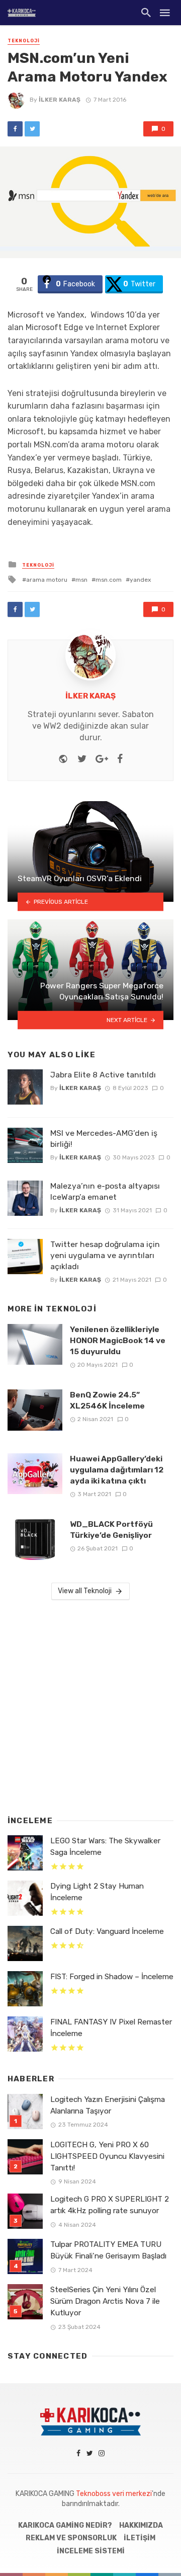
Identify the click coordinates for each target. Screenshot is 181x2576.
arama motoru (47, 580)
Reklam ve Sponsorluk (71, 2538)
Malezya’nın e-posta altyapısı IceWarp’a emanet (105, 1191)
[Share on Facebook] (15, 129)
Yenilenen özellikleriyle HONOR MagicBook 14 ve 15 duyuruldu (118, 1340)
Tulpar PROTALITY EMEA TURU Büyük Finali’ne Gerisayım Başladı (108, 2250)
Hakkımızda (141, 2525)
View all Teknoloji (85, 1591)
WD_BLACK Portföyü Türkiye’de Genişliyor (111, 1530)
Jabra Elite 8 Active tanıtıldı (103, 1075)
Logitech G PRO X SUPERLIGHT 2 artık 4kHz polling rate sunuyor (110, 2205)
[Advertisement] (90, 1705)
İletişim (140, 2538)
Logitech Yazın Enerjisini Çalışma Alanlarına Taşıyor (108, 2105)
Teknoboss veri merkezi (114, 2494)
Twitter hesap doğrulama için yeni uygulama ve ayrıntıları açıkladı (105, 1255)
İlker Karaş (60, 100)
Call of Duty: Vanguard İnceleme (107, 1931)
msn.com (109, 580)
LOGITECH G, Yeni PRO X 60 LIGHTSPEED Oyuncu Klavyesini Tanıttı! (107, 2156)
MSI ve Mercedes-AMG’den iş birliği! (104, 1139)
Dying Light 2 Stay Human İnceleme (97, 1892)
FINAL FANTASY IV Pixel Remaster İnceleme (111, 2028)
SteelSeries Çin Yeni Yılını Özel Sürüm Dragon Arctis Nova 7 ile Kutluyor (105, 2301)
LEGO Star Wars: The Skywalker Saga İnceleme (105, 1847)
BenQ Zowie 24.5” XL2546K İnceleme (107, 1400)
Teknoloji (24, 41)
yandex (140, 580)
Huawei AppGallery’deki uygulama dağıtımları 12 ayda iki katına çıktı (117, 1470)
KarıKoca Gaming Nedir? (65, 2525)
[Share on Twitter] (32, 129)
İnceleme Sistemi (91, 2551)
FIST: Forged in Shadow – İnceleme (112, 1977)
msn (81, 580)
